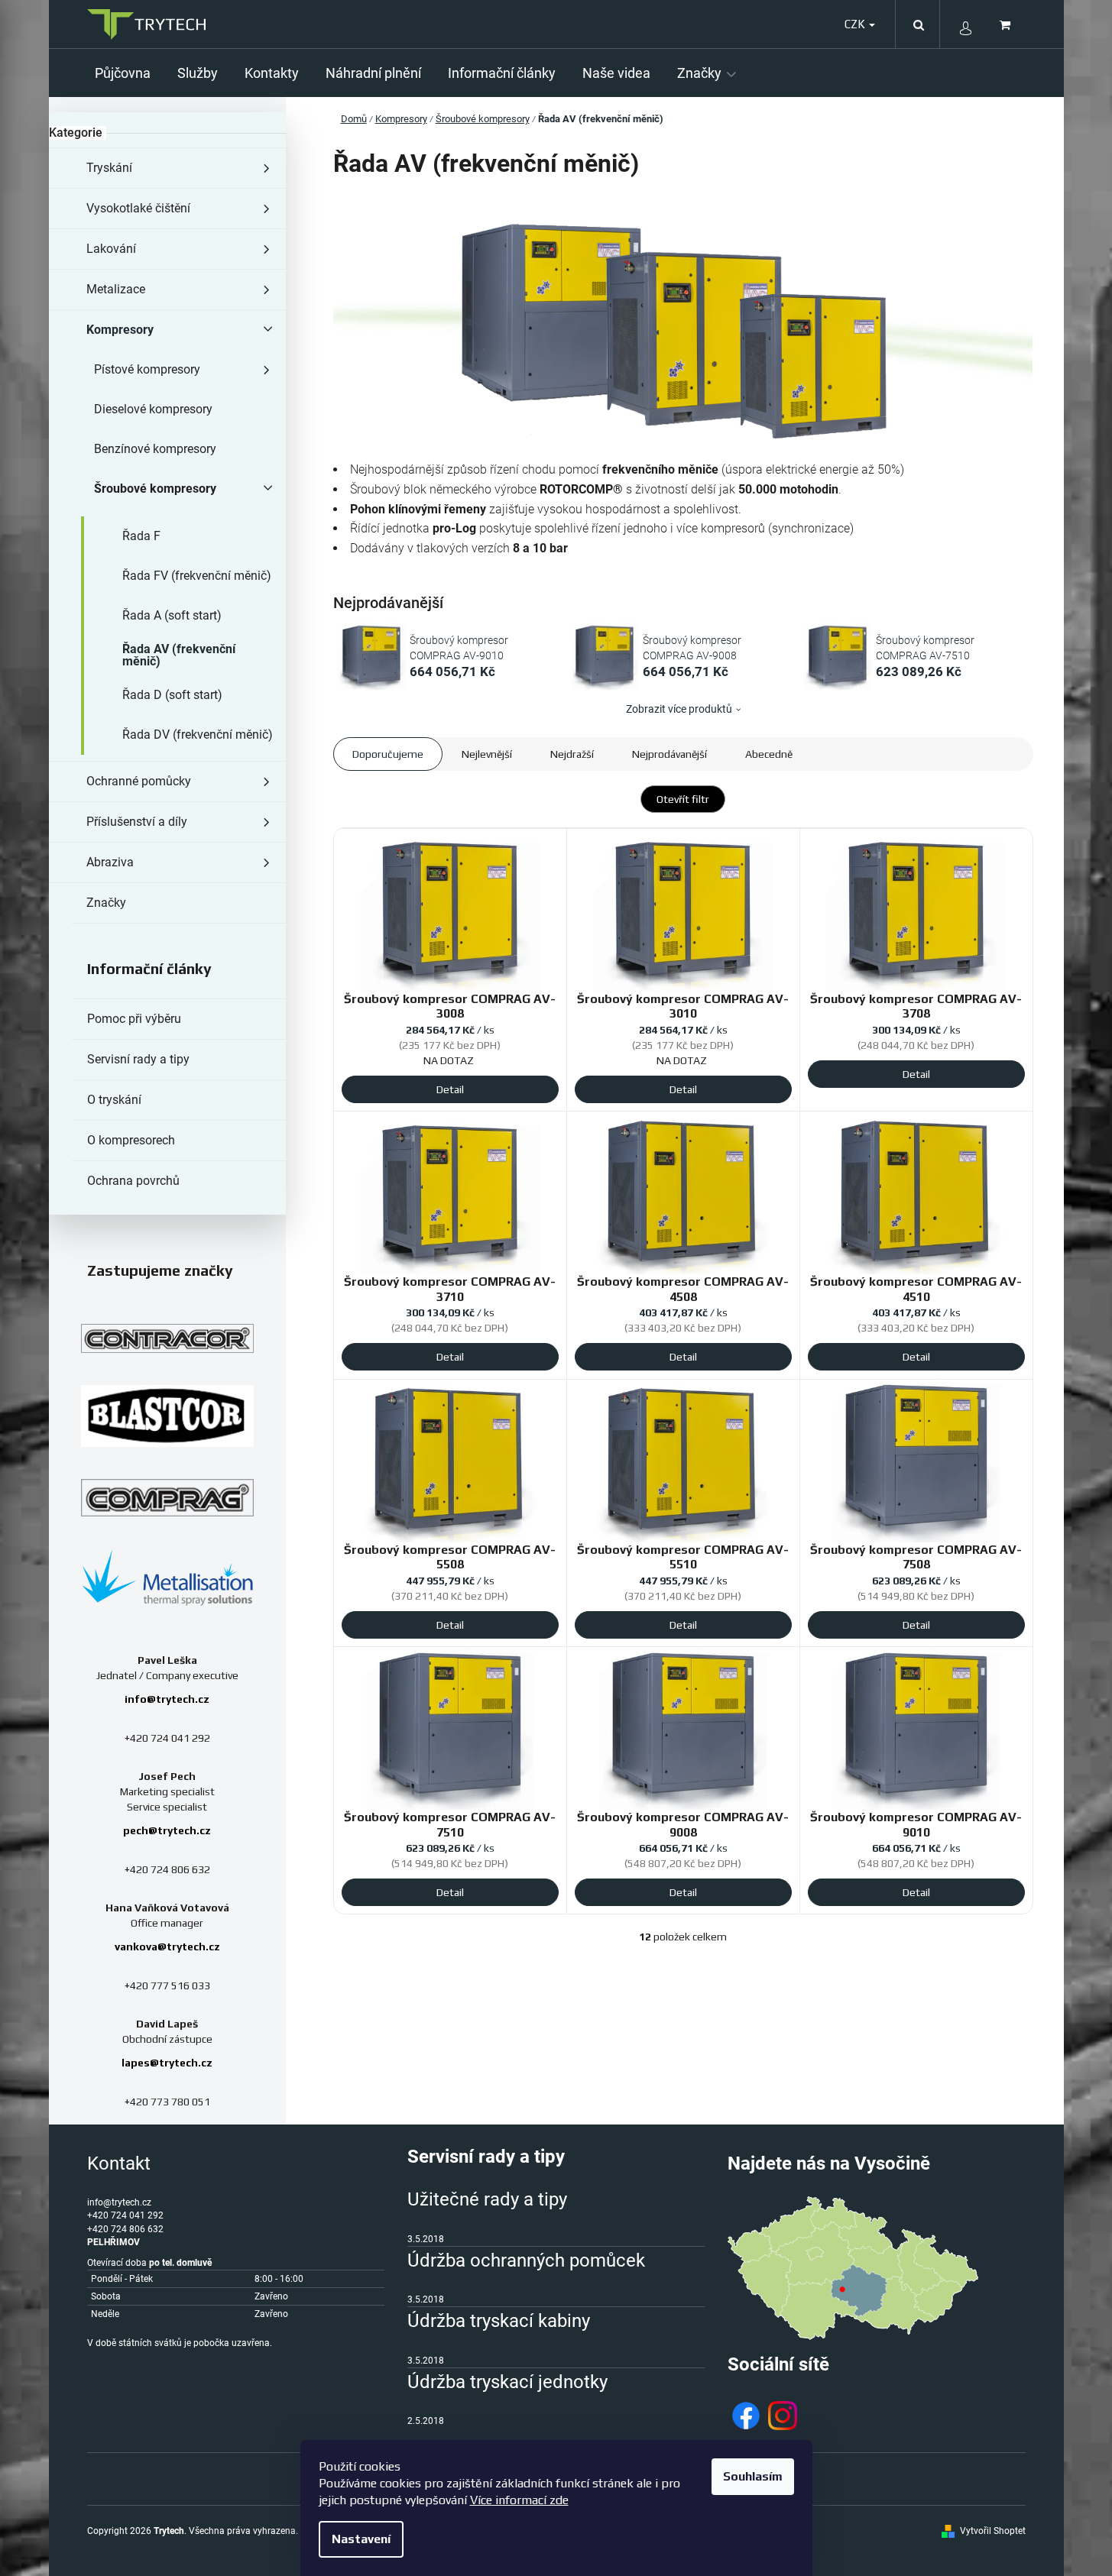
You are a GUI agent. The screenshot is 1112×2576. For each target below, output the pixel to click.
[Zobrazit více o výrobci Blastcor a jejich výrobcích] (167, 1416)
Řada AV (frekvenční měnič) (179, 655)
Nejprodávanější (669, 754)
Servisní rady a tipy (138, 1059)
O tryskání (114, 1100)
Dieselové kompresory (153, 409)
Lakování (111, 249)
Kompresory (120, 330)
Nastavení (361, 2539)
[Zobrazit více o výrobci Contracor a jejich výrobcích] (167, 1338)
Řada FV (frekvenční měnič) (197, 576)
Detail (450, 1089)
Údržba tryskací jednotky (507, 2382)
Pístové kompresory (147, 369)
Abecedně (769, 754)
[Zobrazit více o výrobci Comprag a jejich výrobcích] (167, 1497)
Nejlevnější (487, 754)
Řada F (141, 536)
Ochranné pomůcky (139, 781)
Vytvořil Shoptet (993, 2531)
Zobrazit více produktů (679, 709)
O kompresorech (131, 1140)
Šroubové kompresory (155, 489)
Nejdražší (572, 754)
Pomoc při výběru (134, 1019)
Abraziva (110, 862)
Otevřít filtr (683, 799)
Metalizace (116, 289)
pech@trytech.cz (167, 1830)
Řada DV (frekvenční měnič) (198, 735)
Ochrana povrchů (133, 1181)
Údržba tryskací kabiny (499, 2321)
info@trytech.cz (167, 1699)
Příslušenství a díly (137, 822)
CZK (856, 24)
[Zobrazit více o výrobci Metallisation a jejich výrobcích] (167, 1577)
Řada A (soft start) (172, 615)
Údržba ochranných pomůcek (526, 2260)
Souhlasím (753, 2476)
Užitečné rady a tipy (487, 2199)
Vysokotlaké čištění (138, 208)
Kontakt (119, 2163)
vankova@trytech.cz (167, 1947)
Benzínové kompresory (155, 449)
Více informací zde (519, 2500)
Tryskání (109, 168)
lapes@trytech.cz (167, 2063)
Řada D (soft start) (172, 695)
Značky (106, 903)
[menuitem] (128, 73)
